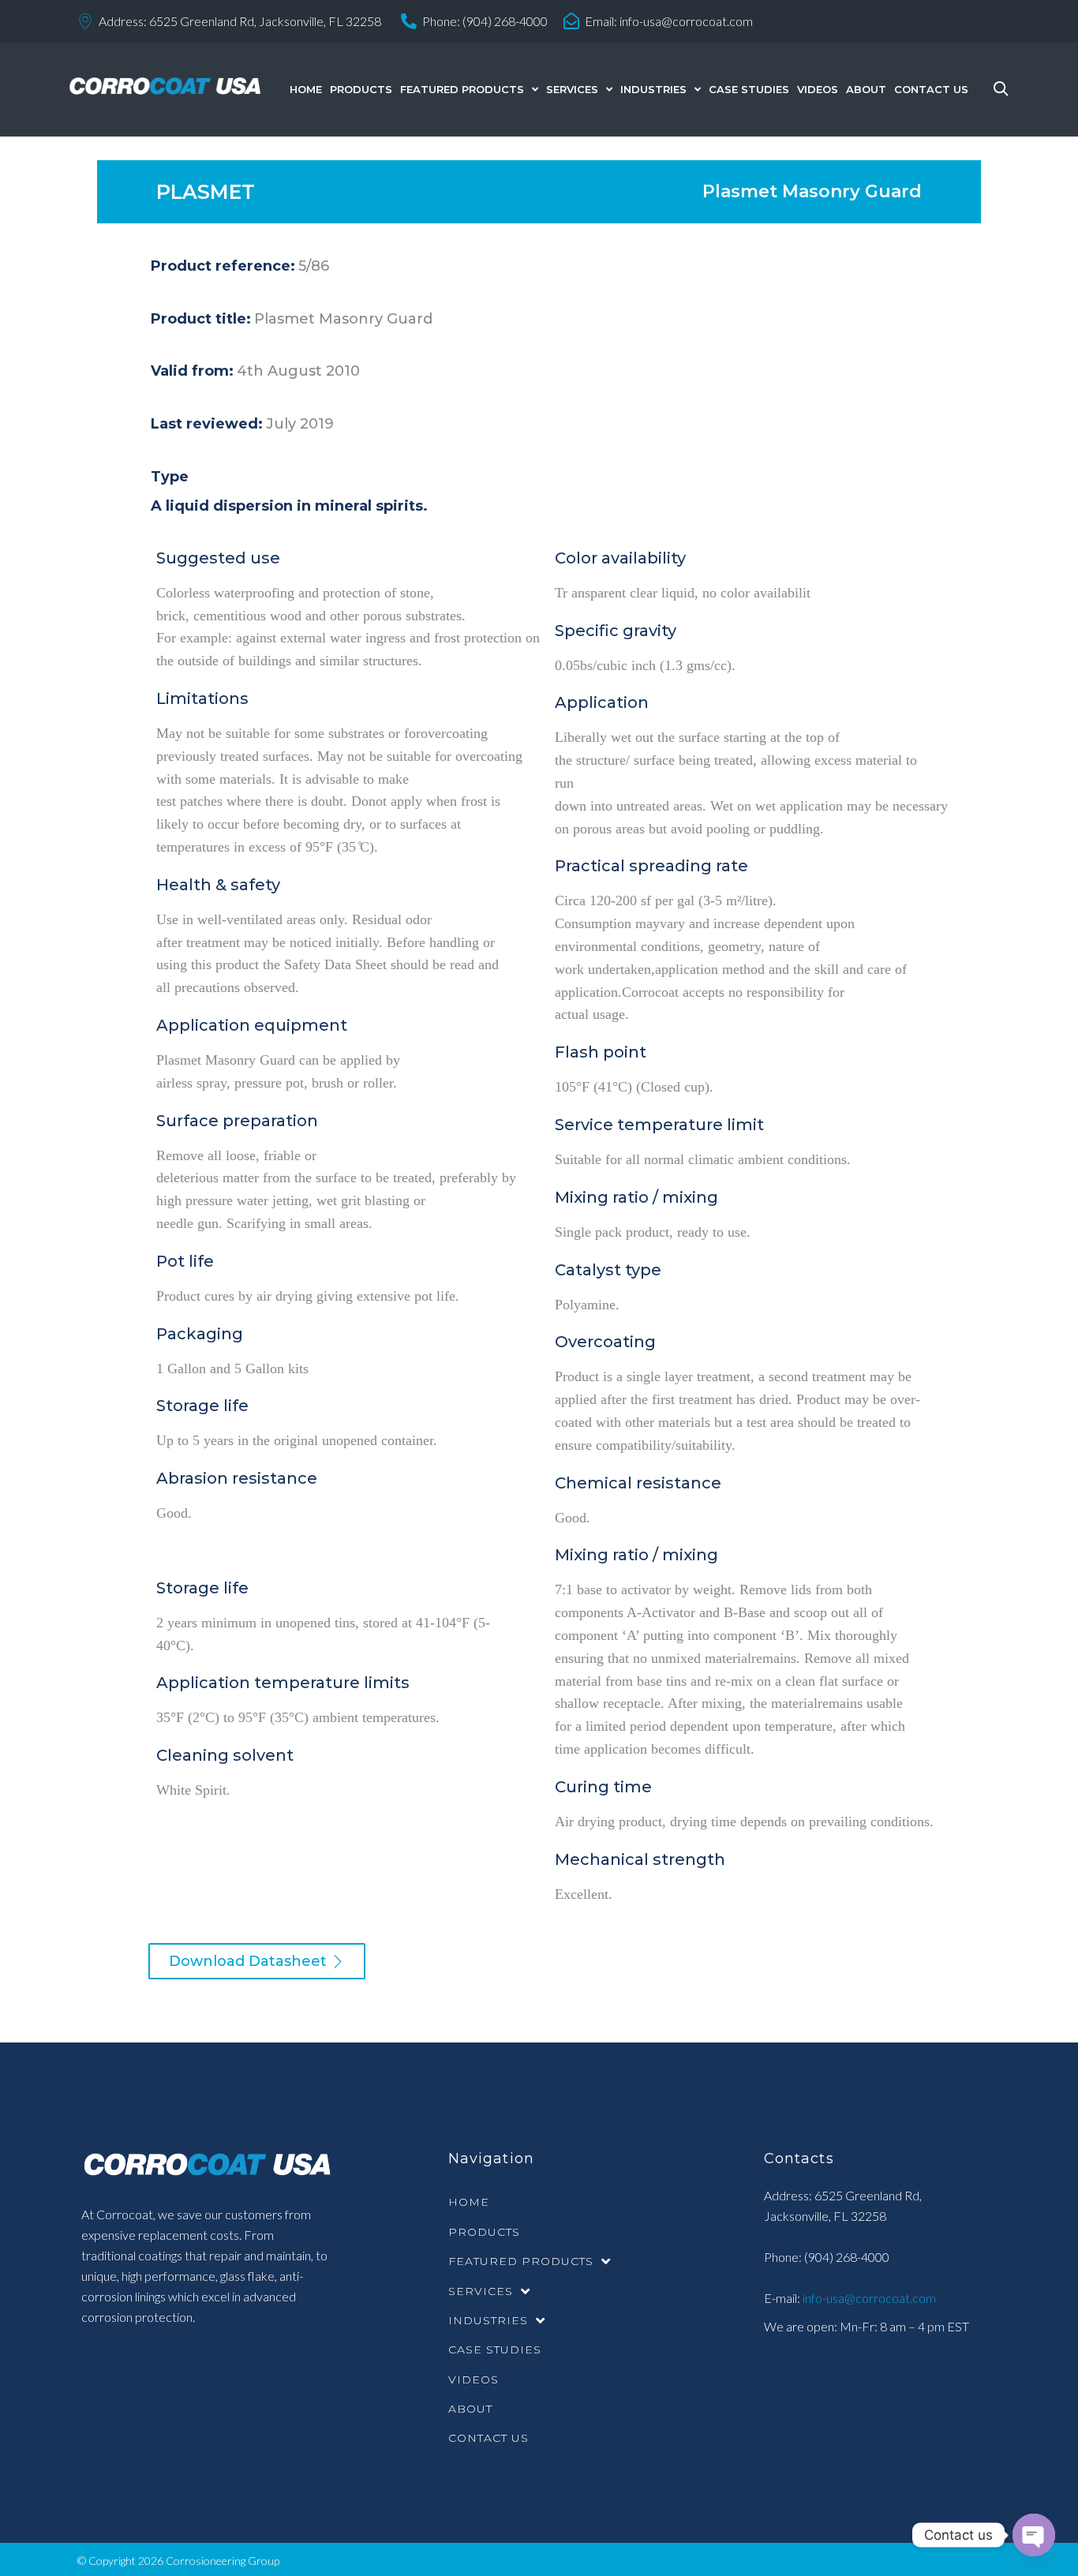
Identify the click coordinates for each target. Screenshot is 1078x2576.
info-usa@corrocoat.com (686, 21)
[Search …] (997, 90)
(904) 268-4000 (505, 21)
